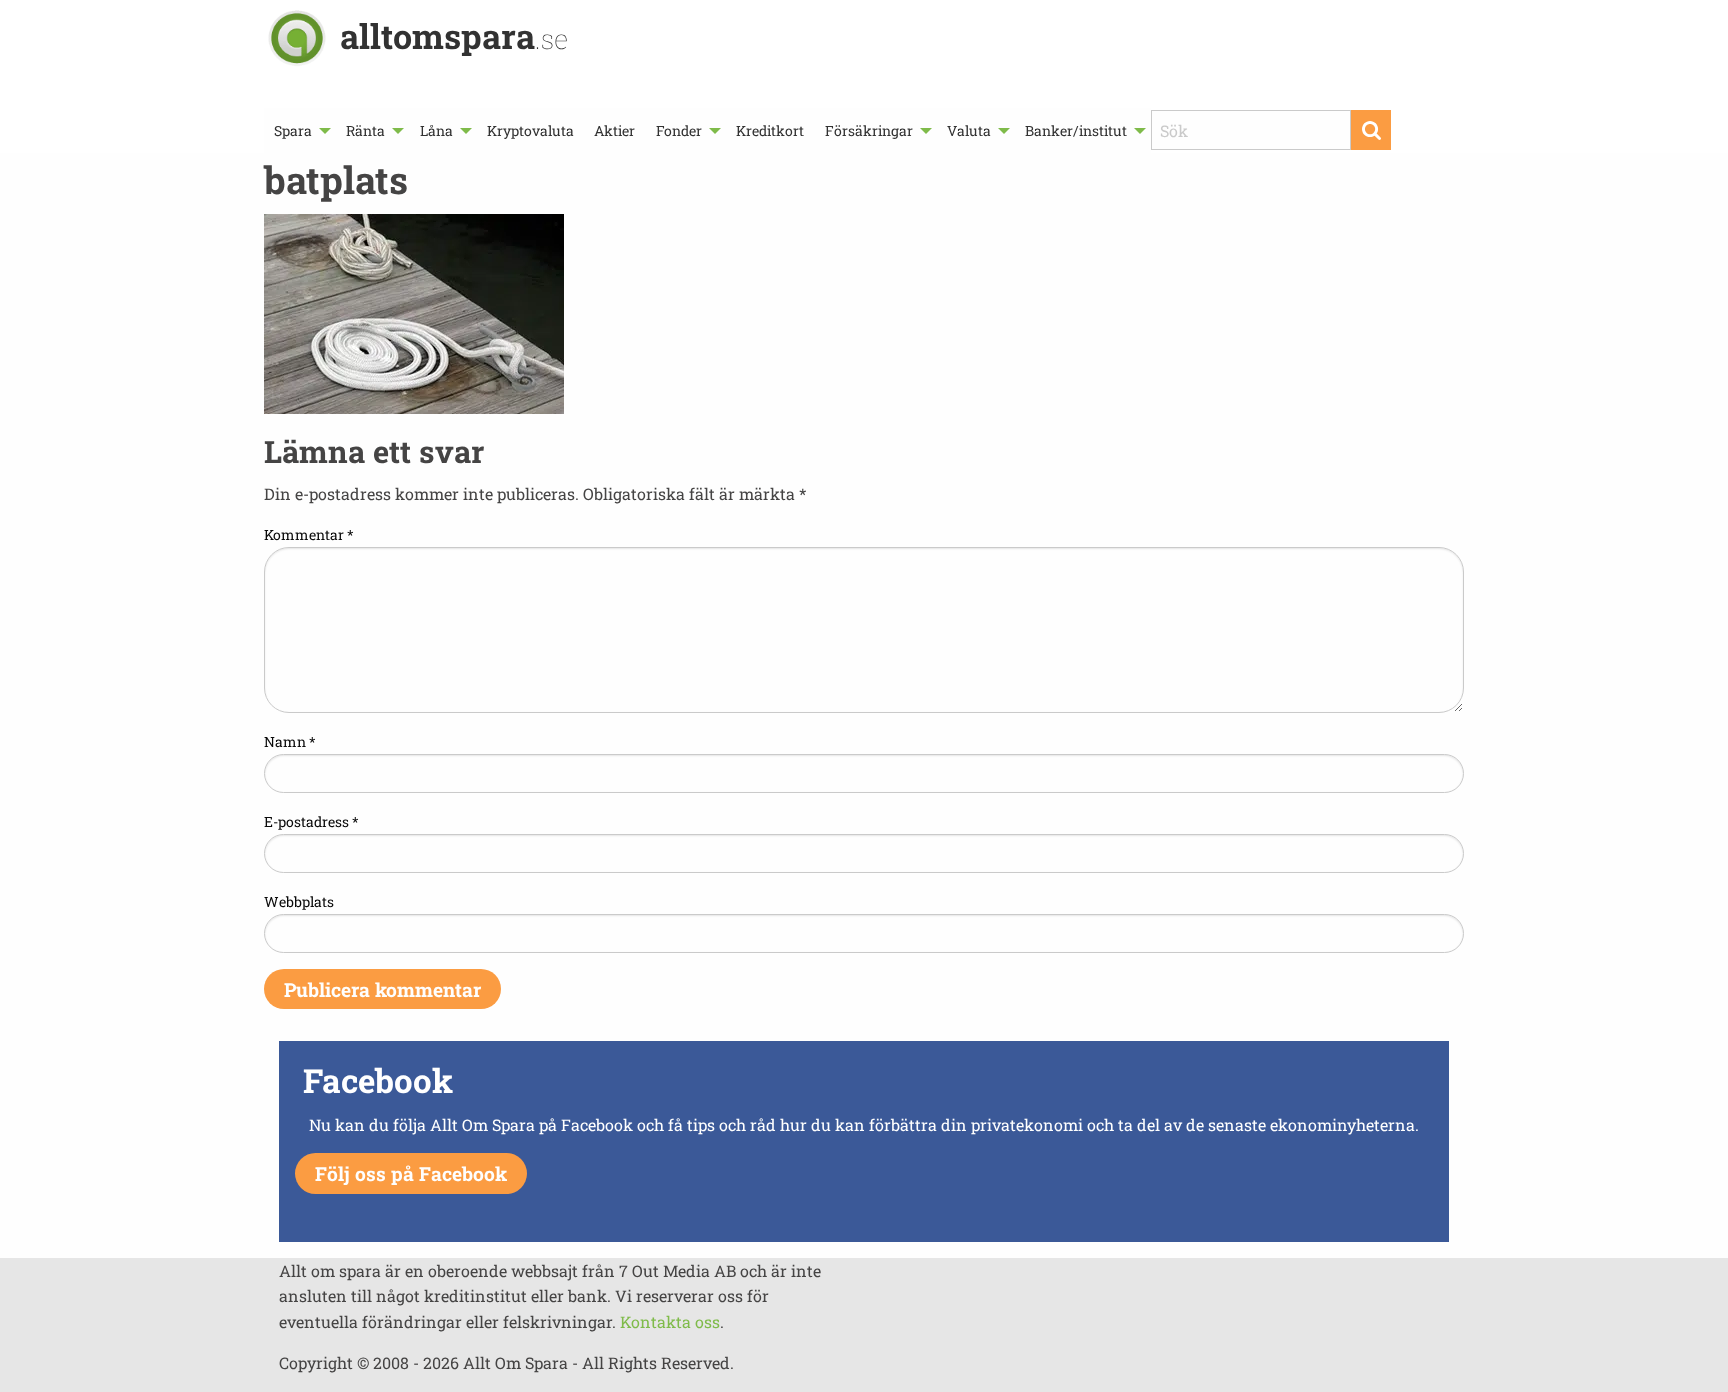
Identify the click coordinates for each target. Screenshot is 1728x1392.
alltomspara (454, 35)
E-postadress (311, 821)
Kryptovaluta (530, 130)
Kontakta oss (670, 1321)
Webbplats (299, 901)
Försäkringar (869, 130)
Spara (293, 130)
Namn (290, 741)
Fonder (679, 130)
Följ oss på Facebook (411, 1173)
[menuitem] (300, 130)
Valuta (969, 130)
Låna (436, 130)
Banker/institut (1076, 130)
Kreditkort (770, 130)
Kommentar (309, 534)
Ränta (365, 130)
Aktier (614, 130)
